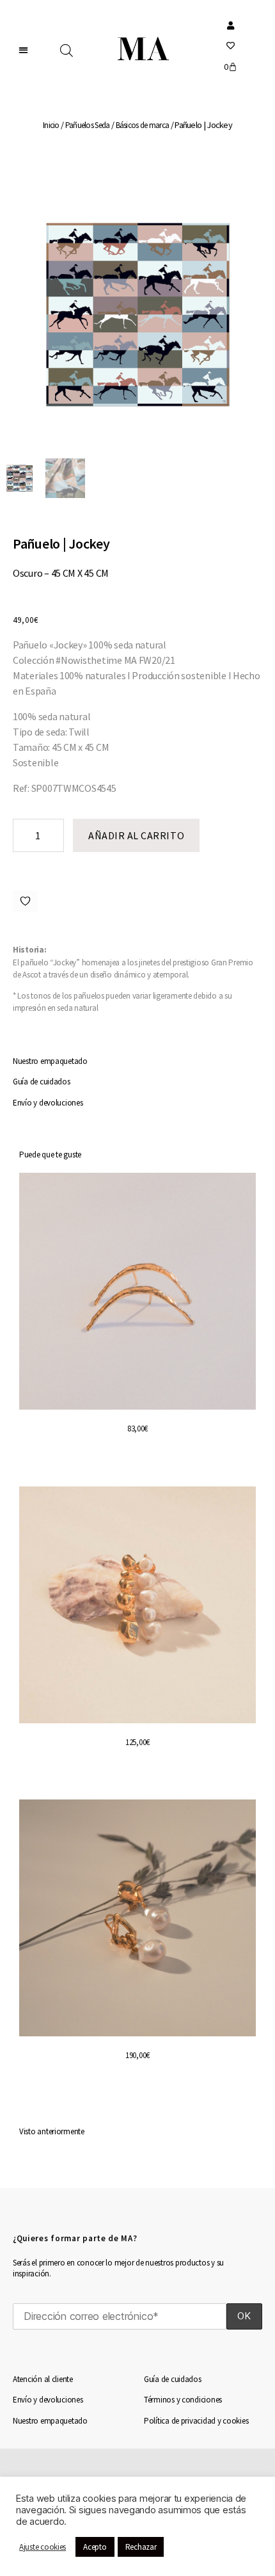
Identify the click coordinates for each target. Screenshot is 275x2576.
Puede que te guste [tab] (50, 1155)
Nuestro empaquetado (50, 1061)
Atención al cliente (43, 2379)
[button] (24, 50)
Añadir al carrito (136, 835)
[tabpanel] (137, 1643)
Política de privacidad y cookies (196, 2421)
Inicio (51, 125)
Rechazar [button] (141, 2547)
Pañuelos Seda (88, 125)
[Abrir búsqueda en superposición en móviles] (67, 51)
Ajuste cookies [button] (43, 2547)
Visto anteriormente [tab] (52, 2131)
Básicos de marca (143, 125)
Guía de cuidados (42, 1082)
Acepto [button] (95, 2547)
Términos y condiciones (183, 2400)
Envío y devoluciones (48, 1103)
